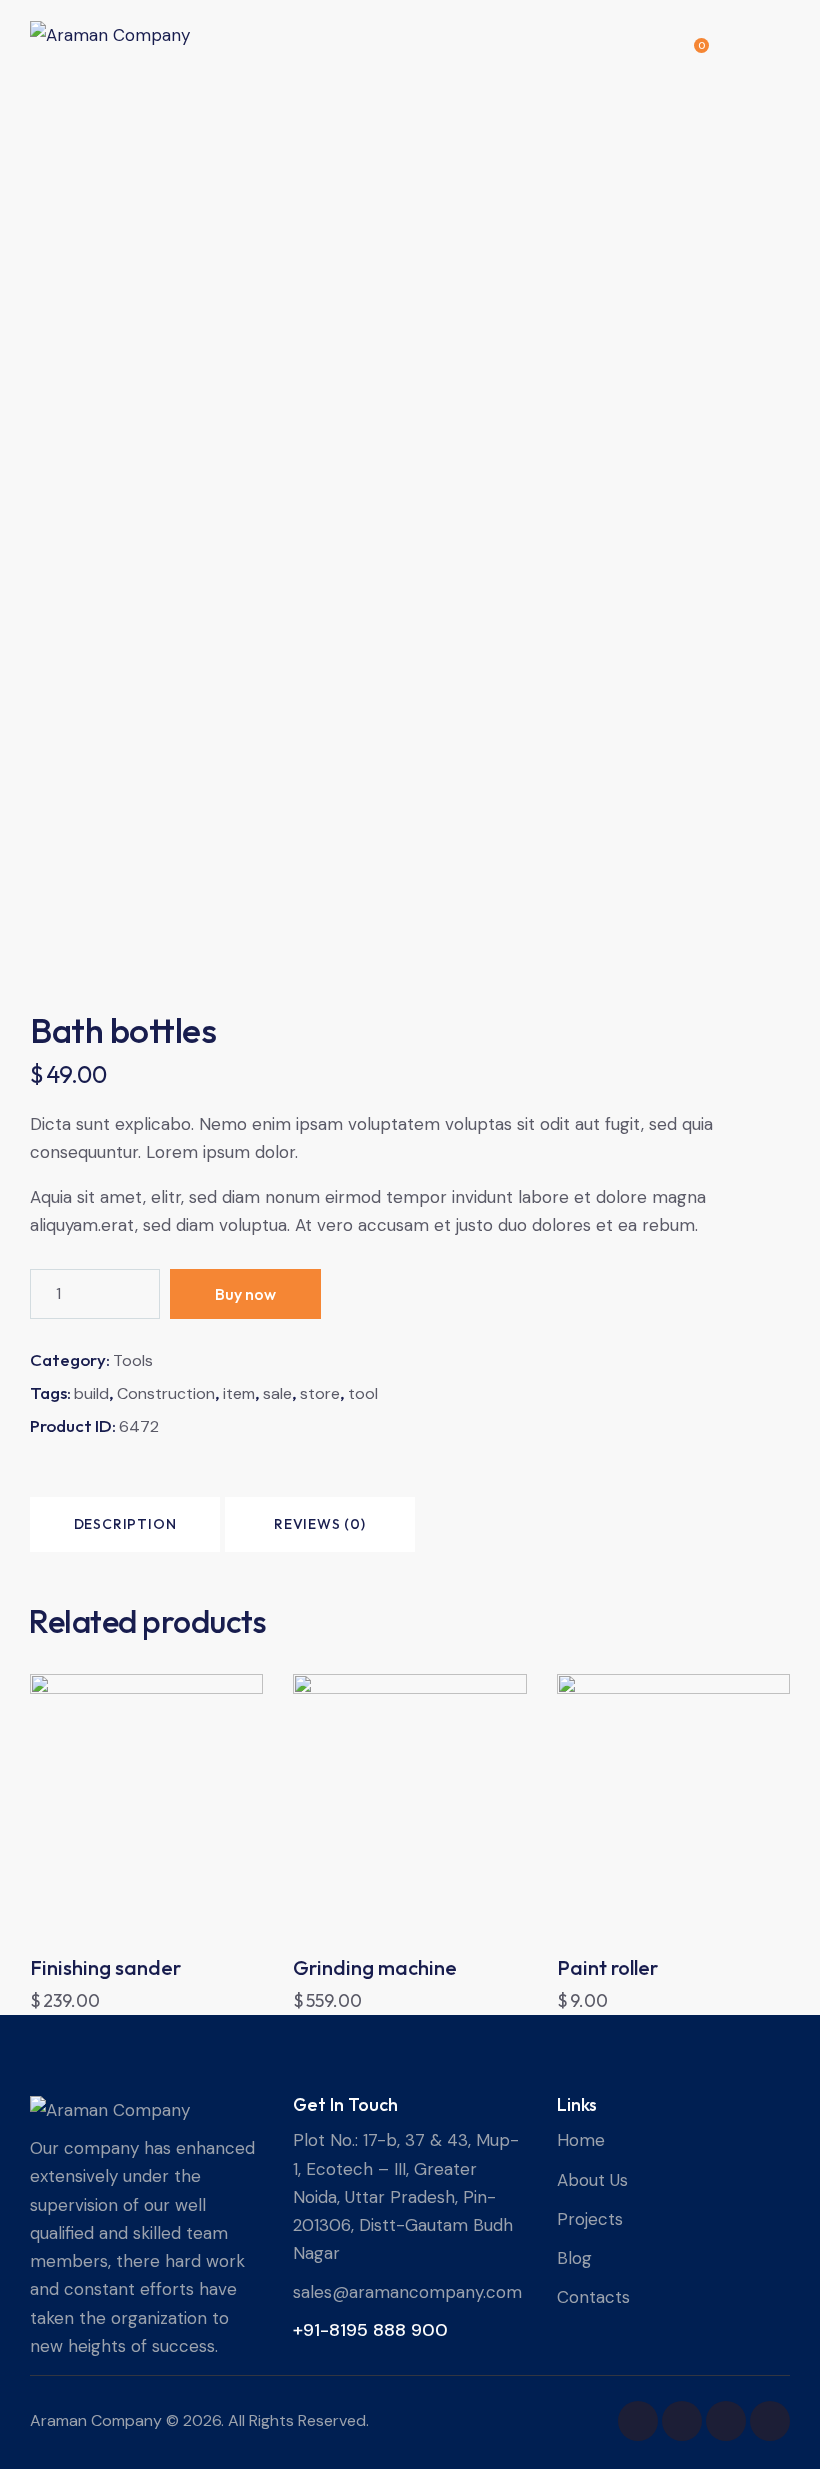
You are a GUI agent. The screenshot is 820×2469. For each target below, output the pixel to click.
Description (125, 1524)
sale (277, 1393)
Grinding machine (375, 1967)
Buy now (245, 1294)
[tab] (125, 1524)
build (91, 1393)
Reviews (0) (320, 1524)
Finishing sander (105, 1967)
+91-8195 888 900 (370, 2330)
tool (363, 1393)
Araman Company (96, 2420)
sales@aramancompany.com (407, 2292)
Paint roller (607, 1967)
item (239, 1393)
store (320, 1393)
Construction (166, 1393)
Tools (133, 1360)
